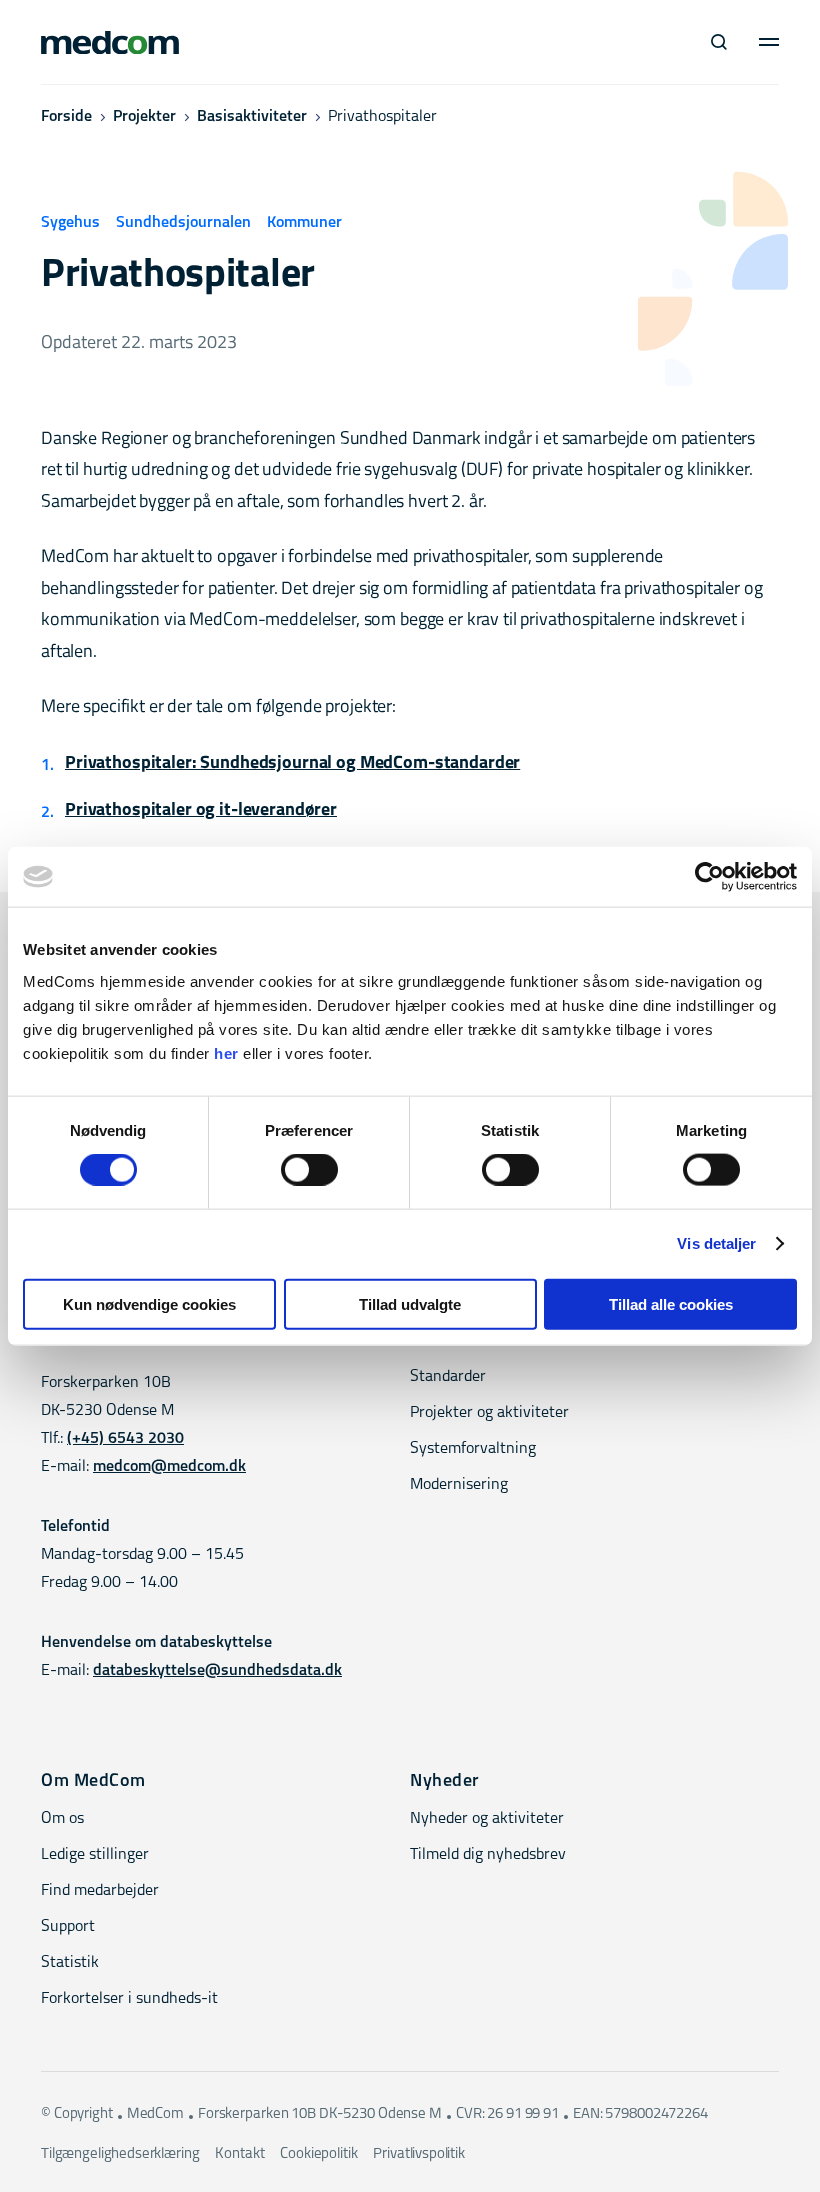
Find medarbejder (100, 1891)
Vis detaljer (716, 1243)
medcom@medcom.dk (169, 1467)
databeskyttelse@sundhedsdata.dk (217, 1671)
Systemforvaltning (473, 1449)
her (226, 1052)
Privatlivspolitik (418, 2154)
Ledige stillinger (95, 1855)
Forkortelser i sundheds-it (129, 1999)
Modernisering (459, 1485)
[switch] (309, 1170)
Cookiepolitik (318, 2154)
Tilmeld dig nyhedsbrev (488, 1855)
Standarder (448, 1377)
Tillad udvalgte (410, 1303)
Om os (62, 1819)
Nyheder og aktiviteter (487, 1819)
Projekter (144, 117)
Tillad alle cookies (671, 1303)
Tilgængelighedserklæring (120, 2154)
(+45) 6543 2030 (125, 1439)
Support (68, 1927)
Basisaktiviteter (252, 117)
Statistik (70, 1963)
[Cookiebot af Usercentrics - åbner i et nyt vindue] (709, 877)
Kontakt (239, 2154)
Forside (66, 117)
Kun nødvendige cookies (149, 1303)
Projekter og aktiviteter (489, 1413)
